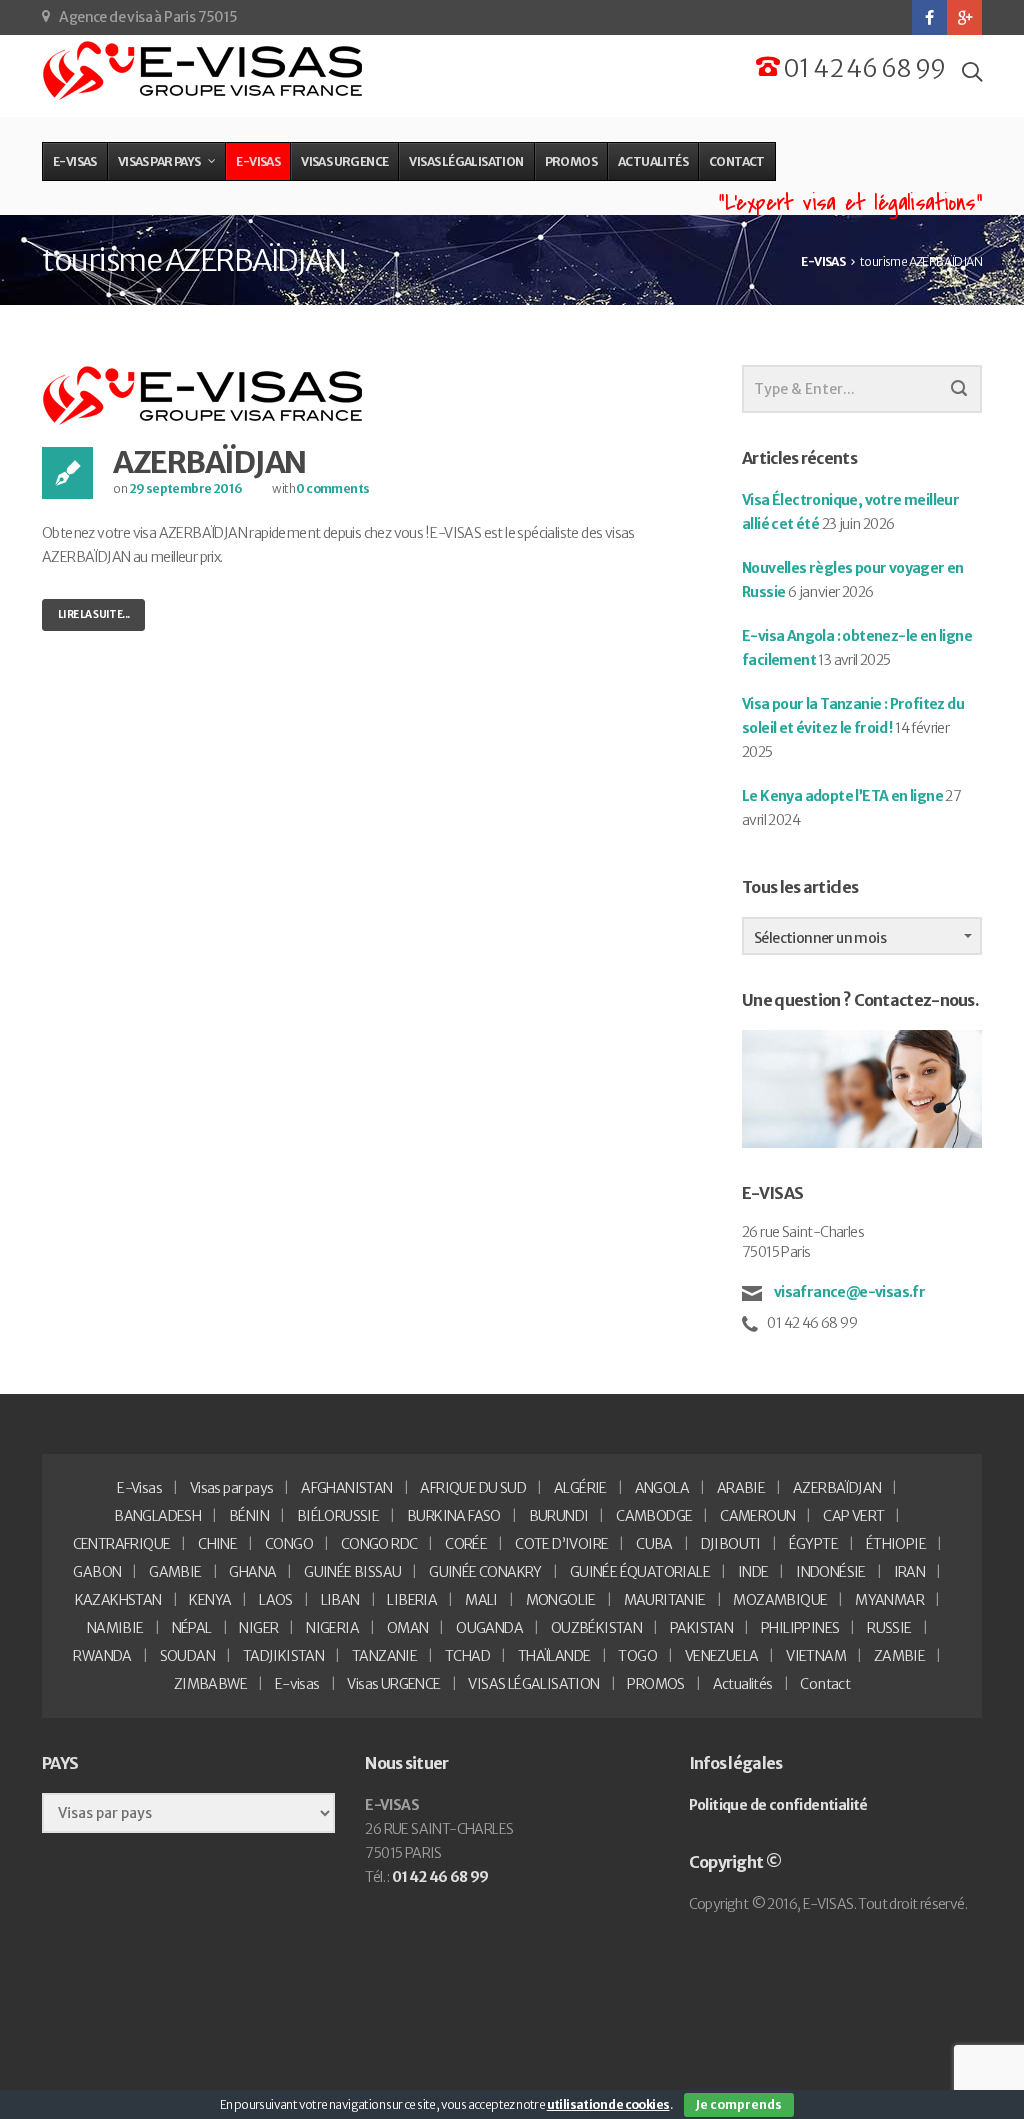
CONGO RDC (379, 1544)
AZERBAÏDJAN (209, 462)
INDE (753, 1572)
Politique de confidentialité (778, 1805)
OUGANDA (489, 1628)
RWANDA (102, 1656)
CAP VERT (853, 1516)
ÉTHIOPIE (896, 1544)
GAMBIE (175, 1572)
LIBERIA (412, 1600)
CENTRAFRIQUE (122, 1544)
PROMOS (655, 1684)
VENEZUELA (722, 1656)
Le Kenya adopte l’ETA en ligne (842, 796)
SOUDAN (187, 1656)
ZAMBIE (899, 1656)
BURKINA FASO (454, 1516)
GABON (97, 1572)
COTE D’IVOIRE (561, 1544)
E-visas (297, 1684)
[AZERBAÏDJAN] (204, 395)
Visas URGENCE (393, 1684)
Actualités (743, 1684)
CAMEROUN (757, 1516)
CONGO (289, 1544)
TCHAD (467, 1656)
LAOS (276, 1600)
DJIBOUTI (731, 1544)
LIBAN (340, 1600)
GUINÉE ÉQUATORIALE (640, 1572)
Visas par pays (232, 1488)
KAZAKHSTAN (118, 1600)
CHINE (217, 1544)
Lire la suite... (93, 614)
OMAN (408, 1628)
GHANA (252, 1572)
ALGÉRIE (580, 1488)
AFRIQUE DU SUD (473, 1488)
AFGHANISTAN (346, 1488)
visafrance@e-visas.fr (848, 1292)
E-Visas (139, 1488)
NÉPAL (192, 1628)
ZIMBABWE (210, 1684)
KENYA (210, 1600)
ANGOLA (662, 1488)
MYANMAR (889, 1600)
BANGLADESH (157, 1516)
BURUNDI (559, 1516)
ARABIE (741, 1488)
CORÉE (466, 1544)
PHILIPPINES (800, 1628)
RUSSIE (889, 1628)
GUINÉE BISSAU (352, 1572)
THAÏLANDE (554, 1656)
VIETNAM (816, 1656)
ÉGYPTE (813, 1544)
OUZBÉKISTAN (596, 1628)
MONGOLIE (561, 1600)
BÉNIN (249, 1516)
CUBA (654, 1544)
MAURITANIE (665, 1600)
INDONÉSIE (831, 1572)
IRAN (910, 1572)
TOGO (637, 1656)
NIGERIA (332, 1628)
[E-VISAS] (204, 71)
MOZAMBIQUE (780, 1600)
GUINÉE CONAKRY (485, 1572)
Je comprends (739, 2104)
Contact (825, 1684)
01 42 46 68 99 (862, 68)
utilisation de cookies (608, 2104)
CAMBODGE (654, 1516)
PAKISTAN (701, 1628)
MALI (481, 1600)
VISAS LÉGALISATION (533, 1684)
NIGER (258, 1628)
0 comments (332, 488)
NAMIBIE (115, 1628)
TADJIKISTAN (283, 1656)
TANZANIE (384, 1656)
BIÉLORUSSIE (338, 1516)
